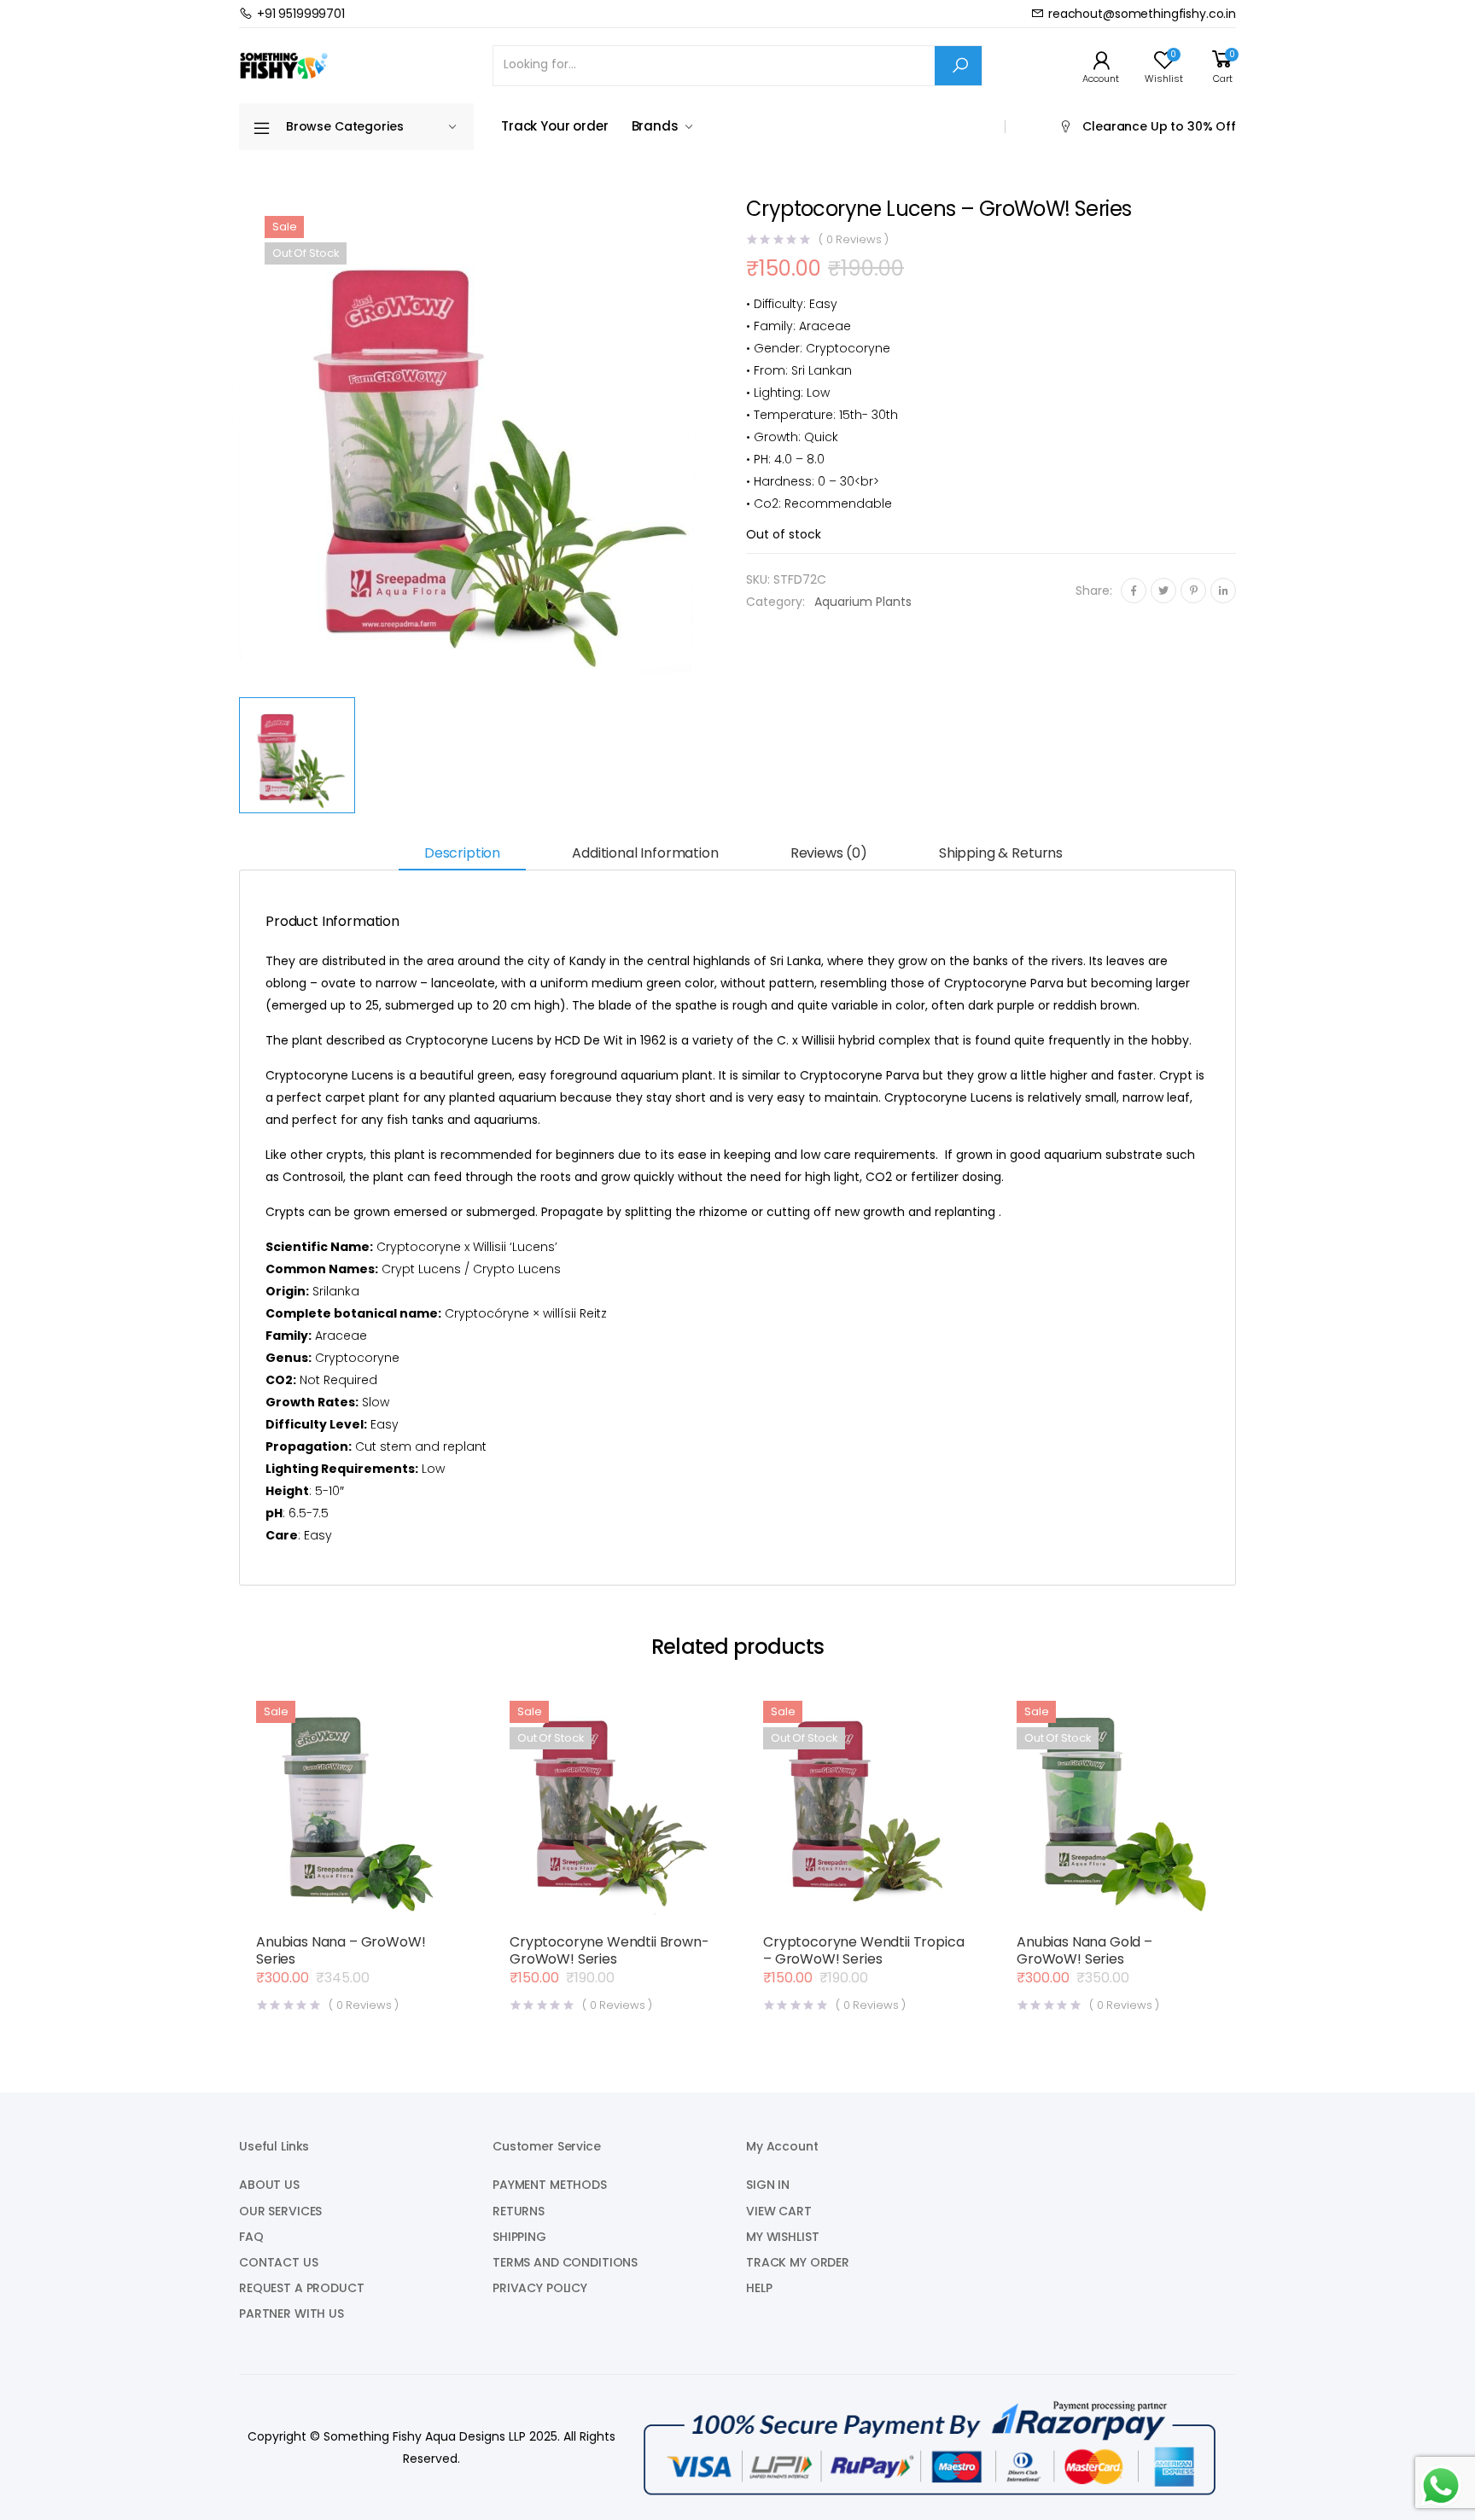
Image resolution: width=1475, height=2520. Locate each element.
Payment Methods (550, 2185)
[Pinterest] (1193, 591)
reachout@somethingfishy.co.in (1142, 14)
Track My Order (798, 2262)
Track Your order (555, 126)
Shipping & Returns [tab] (1001, 853)
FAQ (251, 2237)
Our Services (280, 2211)
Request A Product (302, 2288)
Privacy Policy (540, 2288)
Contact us (279, 2262)
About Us (269, 2185)
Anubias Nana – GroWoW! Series (341, 1950)
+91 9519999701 (301, 14)
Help (759, 2288)
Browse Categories (345, 126)
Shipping (519, 2237)
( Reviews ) (854, 239)
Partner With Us (292, 2313)
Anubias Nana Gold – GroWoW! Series (1084, 1950)
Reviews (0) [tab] (829, 853)
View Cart (779, 2211)
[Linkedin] (1223, 591)
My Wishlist (782, 2237)
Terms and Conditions (565, 2262)
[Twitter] (1163, 591)
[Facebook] (1134, 591)
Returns (519, 2211)
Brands (655, 126)
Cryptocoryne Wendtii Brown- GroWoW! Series (609, 1950)
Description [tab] (462, 853)
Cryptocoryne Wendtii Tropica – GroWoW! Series (864, 1950)
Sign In (768, 2185)
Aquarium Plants (863, 602)
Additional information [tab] (645, 853)
